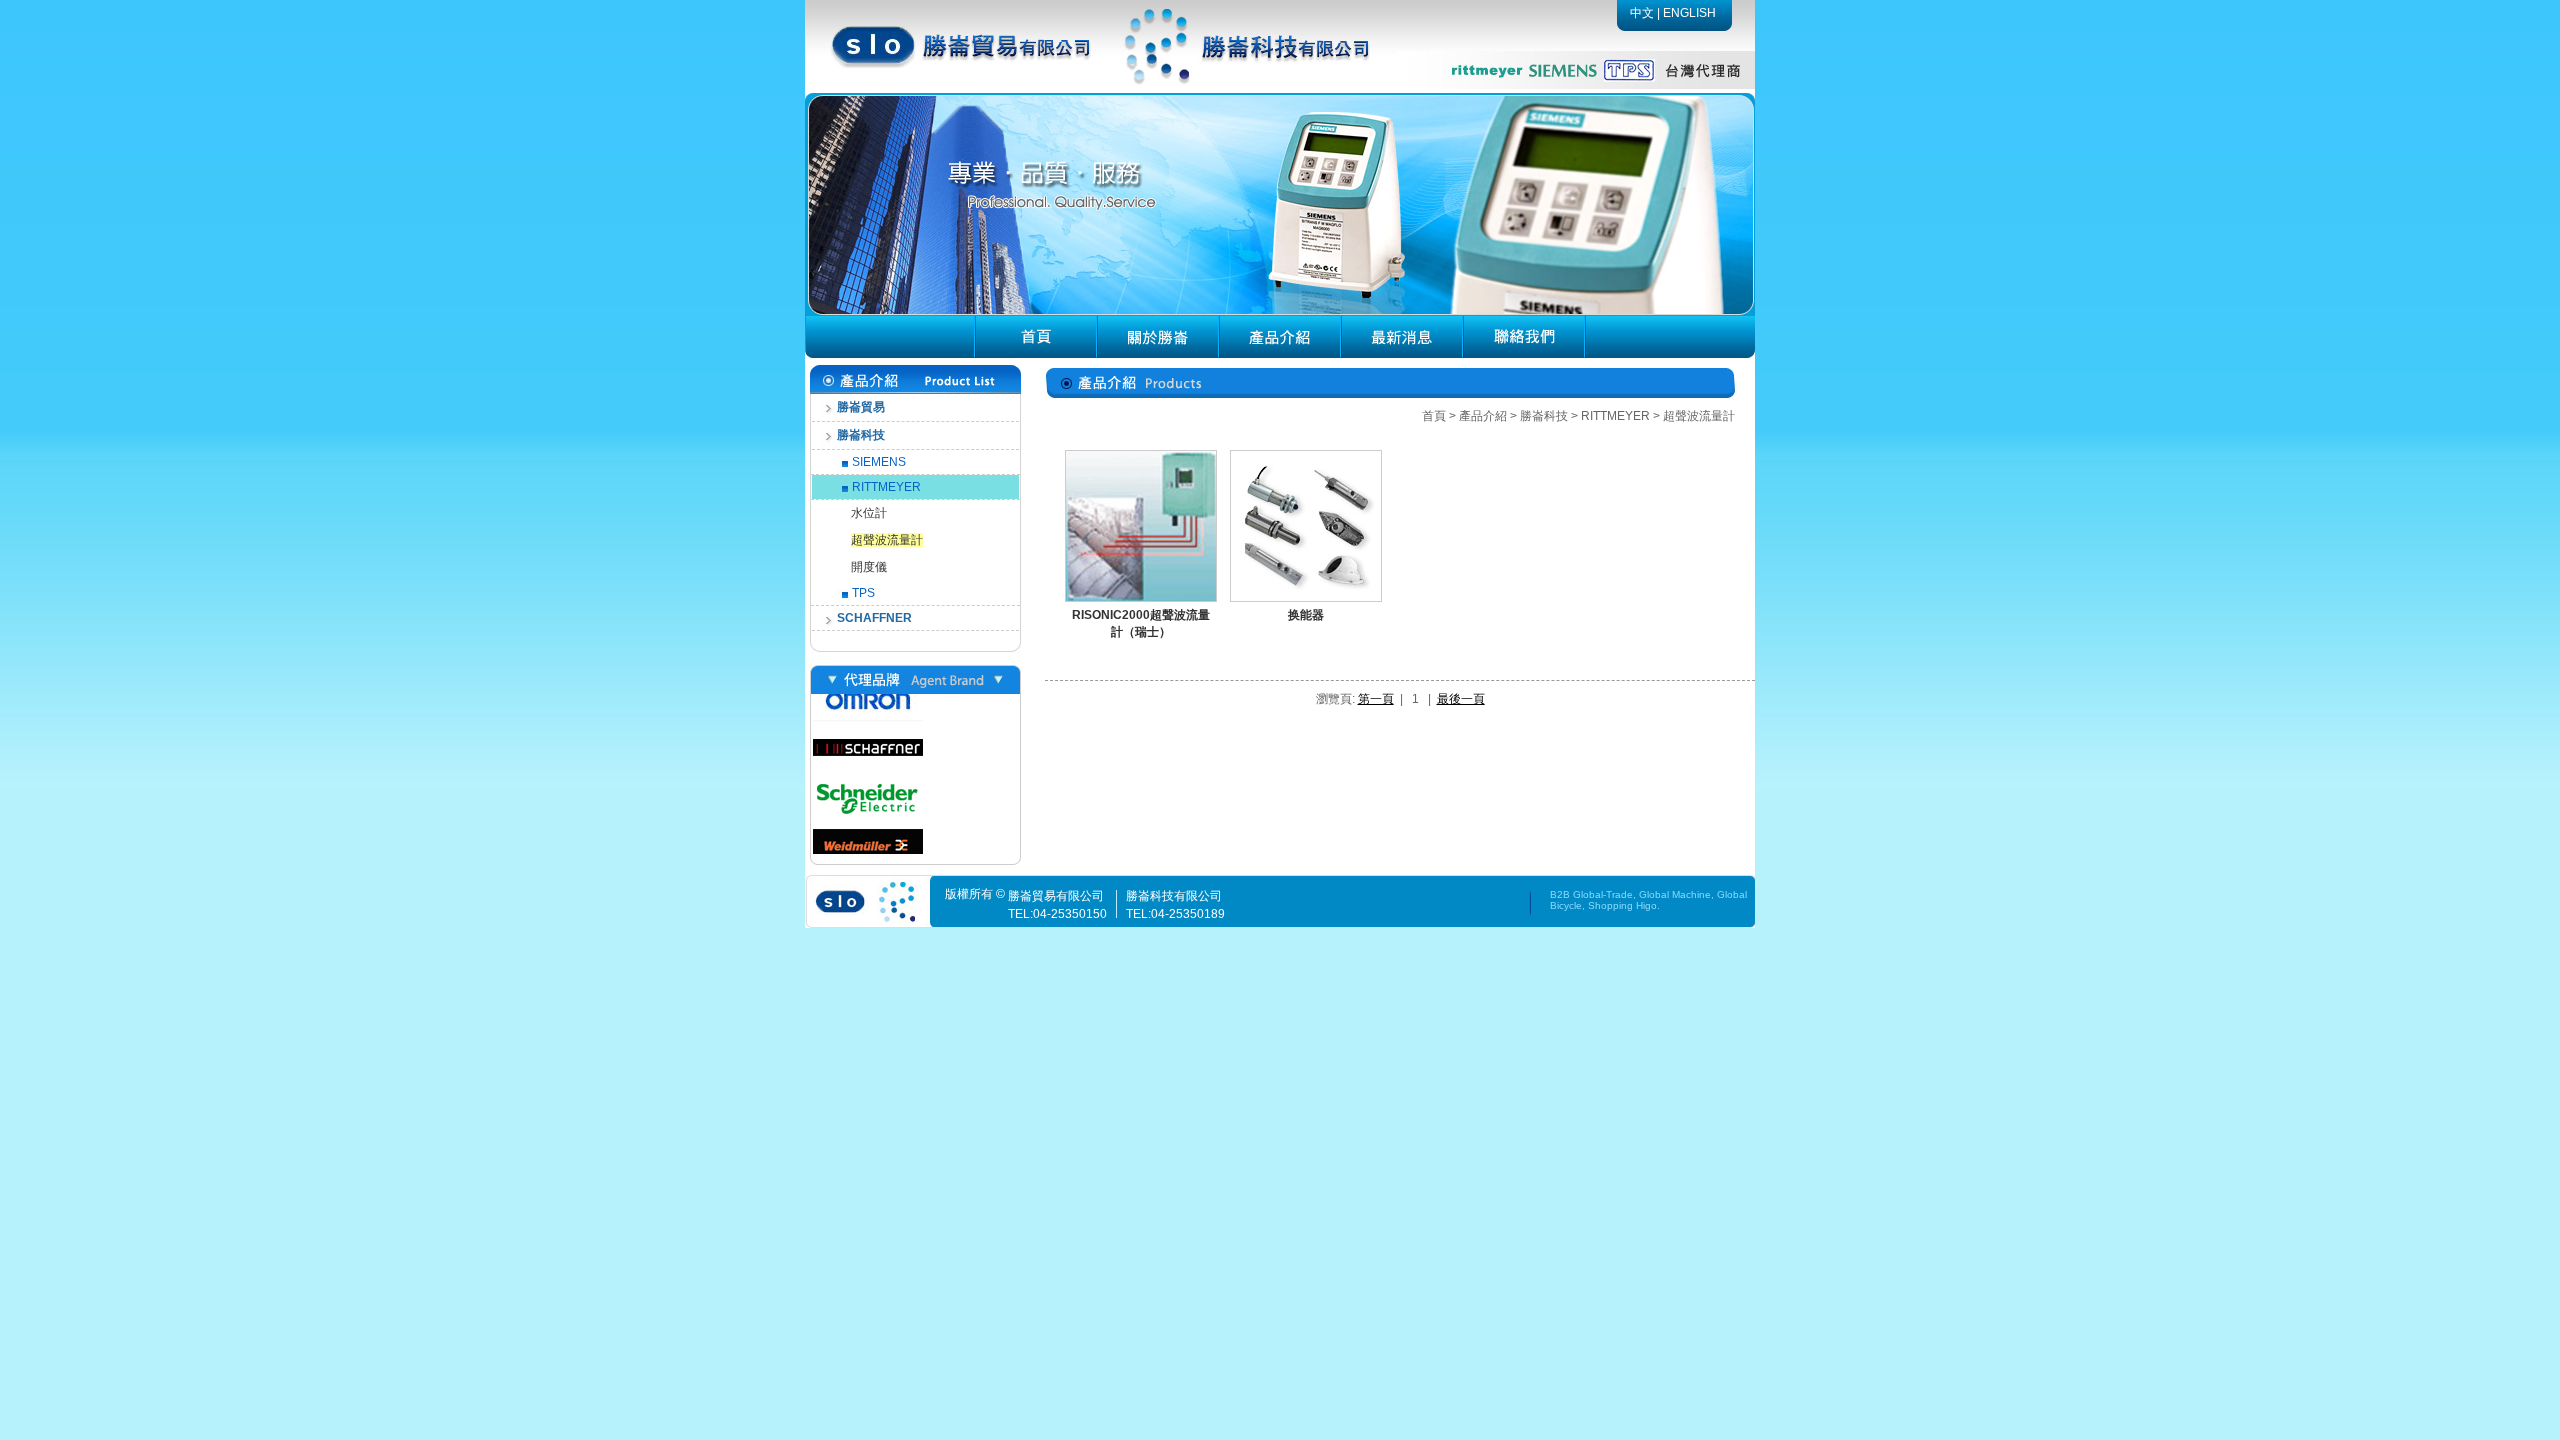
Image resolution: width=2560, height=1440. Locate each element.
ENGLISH (1689, 13)
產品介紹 (1483, 416)
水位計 (869, 513)
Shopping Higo (1622, 905)
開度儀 (869, 567)
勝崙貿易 (861, 407)
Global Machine (1675, 894)
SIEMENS (879, 462)
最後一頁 (1461, 699)
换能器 (1306, 615)
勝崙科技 (861, 435)
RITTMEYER (886, 487)
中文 (1642, 13)
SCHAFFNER (874, 618)
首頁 (1434, 416)
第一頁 (1376, 699)
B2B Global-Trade (1591, 894)
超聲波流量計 (887, 540)
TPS (863, 593)
